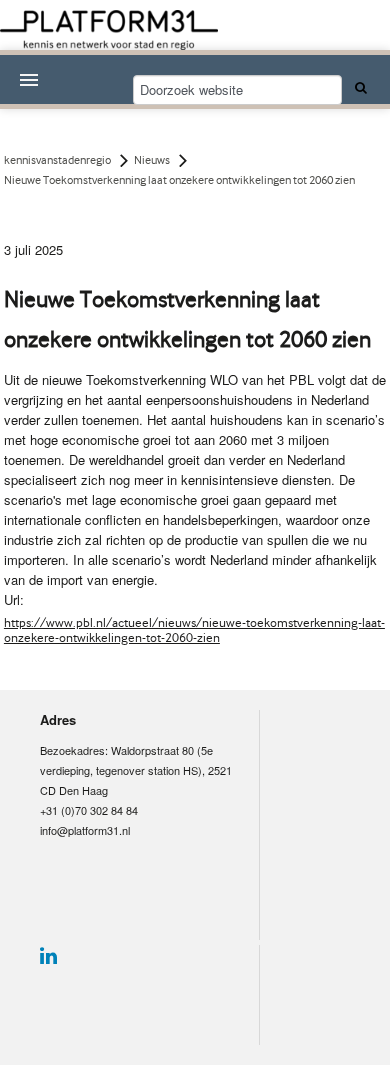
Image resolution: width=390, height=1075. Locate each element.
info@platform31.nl (85, 830)
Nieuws (152, 160)
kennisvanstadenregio (57, 160)
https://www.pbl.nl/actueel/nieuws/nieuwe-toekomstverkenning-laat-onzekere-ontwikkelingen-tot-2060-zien (194, 630)
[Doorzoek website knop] (358, 87)
